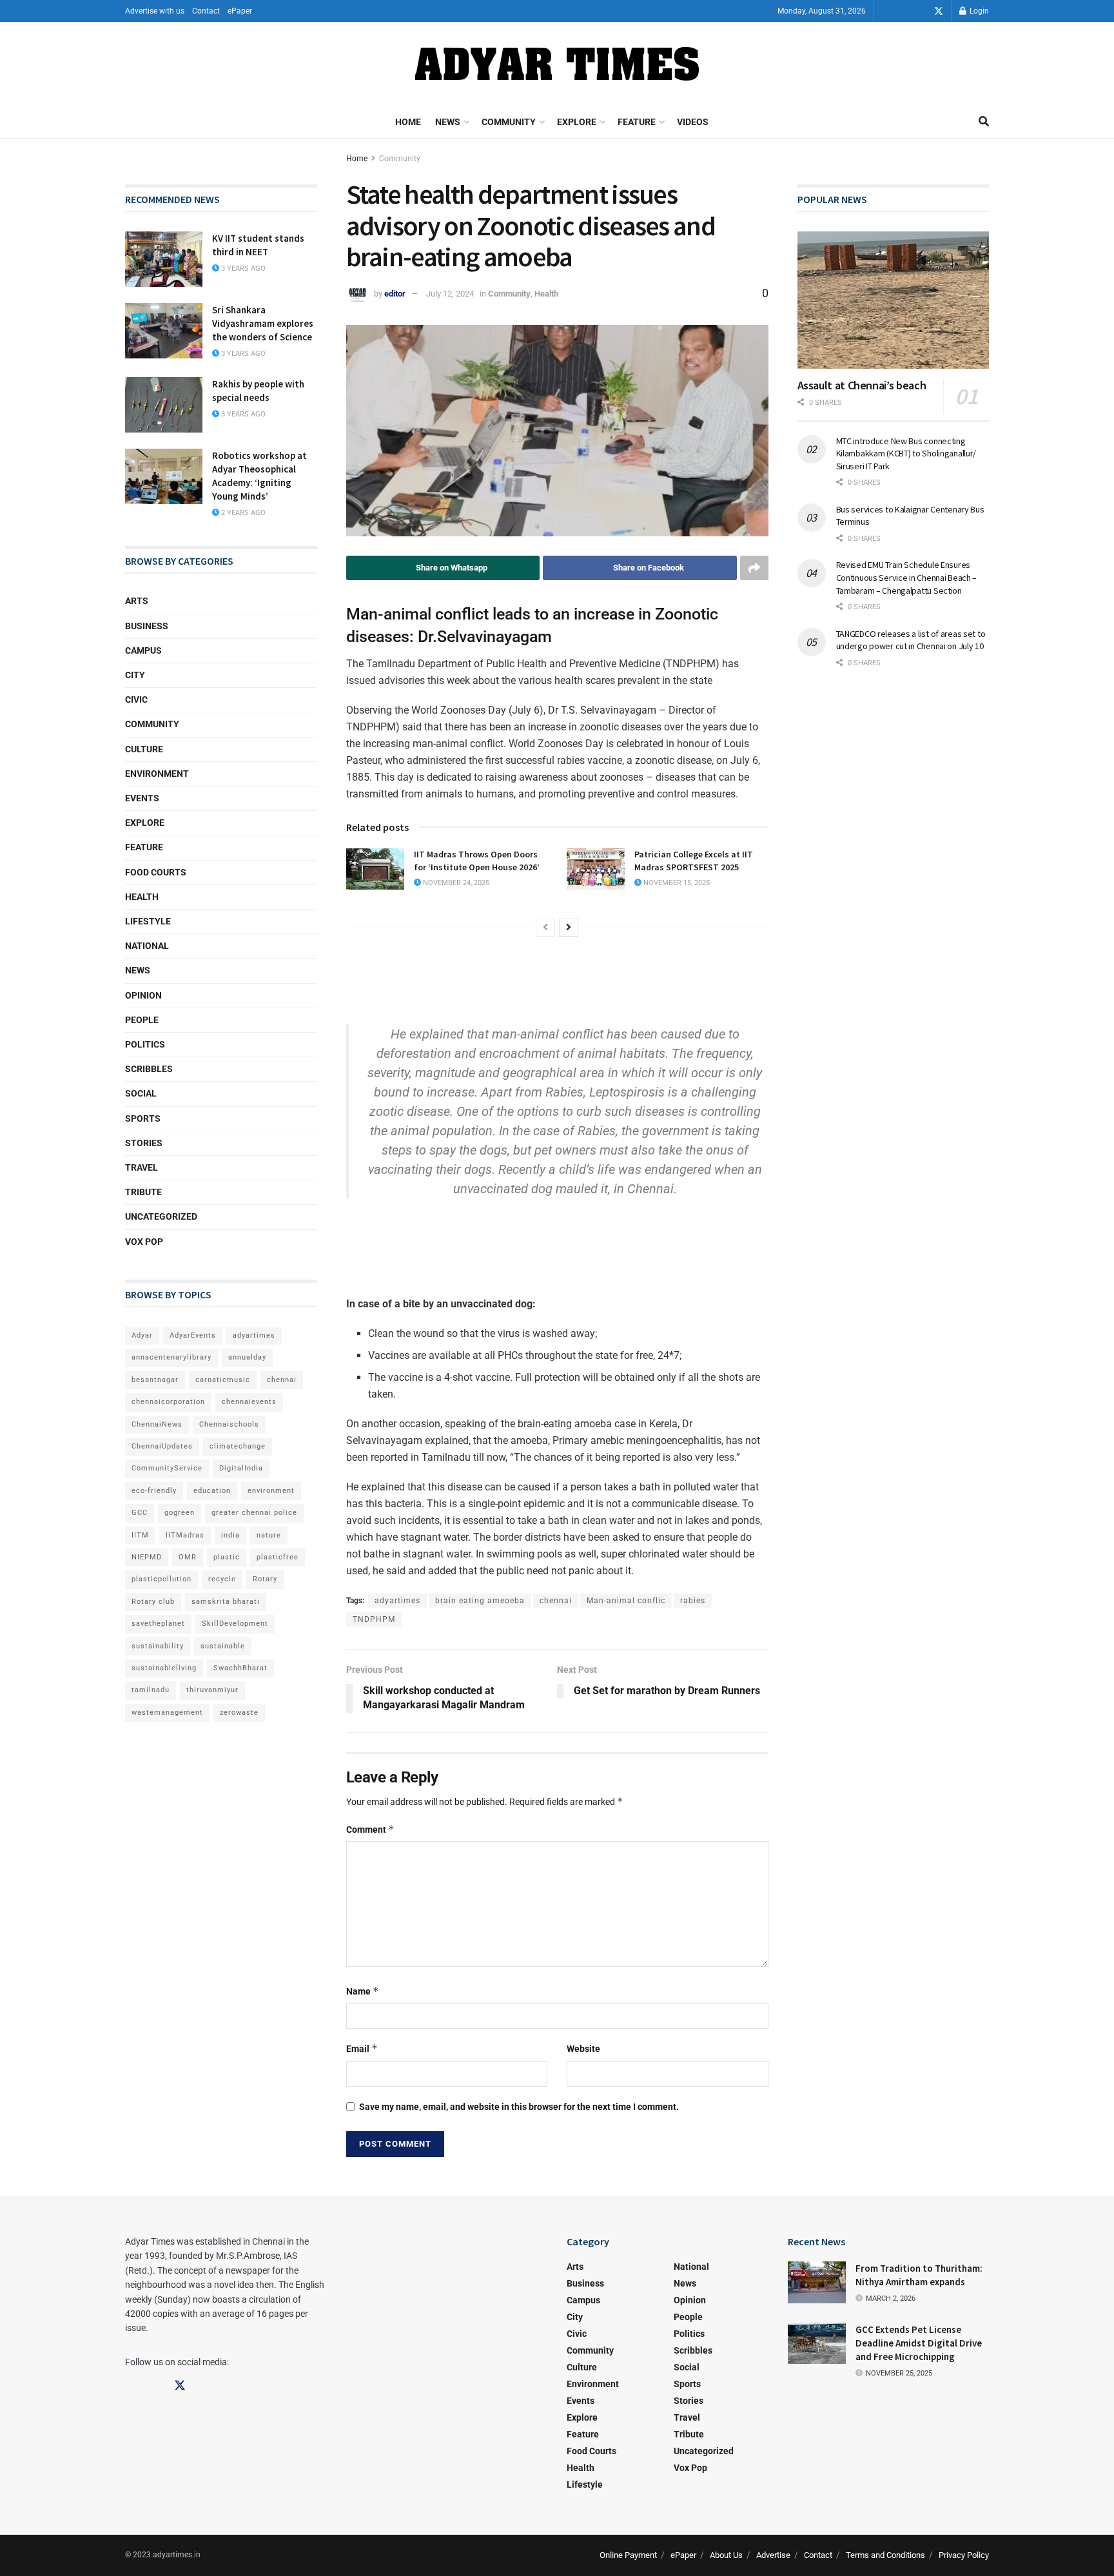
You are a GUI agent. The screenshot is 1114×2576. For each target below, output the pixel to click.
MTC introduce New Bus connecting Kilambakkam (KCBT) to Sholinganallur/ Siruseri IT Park (906, 454)
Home (408, 122)
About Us (726, 2555)
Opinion (143, 995)
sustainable (223, 1646)
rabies (693, 1601)
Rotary (265, 1579)
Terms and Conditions (885, 2555)
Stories (144, 1143)
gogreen (180, 1513)
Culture (144, 749)
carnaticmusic (223, 1380)
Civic (136, 699)
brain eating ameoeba (480, 1601)
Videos (693, 122)
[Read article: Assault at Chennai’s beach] (894, 300)
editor (395, 294)
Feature (637, 122)
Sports (143, 1118)
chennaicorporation (168, 1402)
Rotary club (153, 1602)
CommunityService (167, 1468)
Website (583, 2049)
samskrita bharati (226, 1602)
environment (271, 1491)
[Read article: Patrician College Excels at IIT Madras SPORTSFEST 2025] (596, 869)
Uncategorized (161, 1216)
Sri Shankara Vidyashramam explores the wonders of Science (263, 323)
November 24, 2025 (455, 883)
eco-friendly (154, 1491)
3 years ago (242, 268)
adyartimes (397, 1601)
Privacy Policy (964, 2555)
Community (509, 122)
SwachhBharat (240, 1668)
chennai (556, 1601)
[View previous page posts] (545, 928)
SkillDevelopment (235, 1624)
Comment (370, 1829)
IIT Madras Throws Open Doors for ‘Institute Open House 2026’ (477, 861)
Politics (145, 1044)
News (448, 122)
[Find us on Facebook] (903, 11)
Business (147, 626)
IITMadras (185, 1535)
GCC (140, 1513)
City (135, 675)
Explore (577, 122)
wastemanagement (167, 1712)
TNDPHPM (374, 1619)
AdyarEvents (193, 1335)
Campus (143, 650)
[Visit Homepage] (557, 64)
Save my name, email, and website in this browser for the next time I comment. (519, 2107)
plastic (227, 1557)
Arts (137, 601)
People (142, 1020)
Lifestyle (148, 921)
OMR (188, 1557)
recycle (222, 1579)
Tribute (143, 1192)
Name (363, 1991)
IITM (140, 1535)
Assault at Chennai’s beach (862, 385)
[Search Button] (984, 122)
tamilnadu (151, 1690)
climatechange (238, 1446)
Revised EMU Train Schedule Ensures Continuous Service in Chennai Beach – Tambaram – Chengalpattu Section (907, 577)
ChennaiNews (157, 1424)
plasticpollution (161, 1579)
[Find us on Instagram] (921, 11)
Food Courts (156, 872)
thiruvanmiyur (212, 1690)
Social (141, 1093)
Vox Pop (144, 1242)
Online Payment (628, 2555)
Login (978, 11)
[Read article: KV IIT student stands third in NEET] (164, 259)
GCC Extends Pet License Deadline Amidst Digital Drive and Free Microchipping (919, 2343)
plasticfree (278, 1557)
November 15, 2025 (676, 883)
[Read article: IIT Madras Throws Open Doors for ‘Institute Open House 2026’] (375, 869)
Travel (142, 1167)
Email (362, 2048)
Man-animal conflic (626, 1601)
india (230, 1535)
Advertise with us (155, 11)
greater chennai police (254, 1513)
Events (142, 798)
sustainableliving (164, 1668)
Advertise (773, 2555)
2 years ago (242, 513)
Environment (157, 774)
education (212, 1491)
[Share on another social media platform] (754, 568)
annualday (247, 1357)
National (147, 946)
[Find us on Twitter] (939, 11)
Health (546, 294)
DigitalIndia (241, 1468)
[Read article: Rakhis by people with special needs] (164, 405)
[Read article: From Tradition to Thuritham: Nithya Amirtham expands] (817, 2282)
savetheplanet (158, 1624)
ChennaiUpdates (162, 1446)
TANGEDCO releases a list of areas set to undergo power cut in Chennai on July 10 (911, 640)
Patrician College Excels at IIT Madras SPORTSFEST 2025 (694, 861)
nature (269, 1535)
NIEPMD (147, 1557)
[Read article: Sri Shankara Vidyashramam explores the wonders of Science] (164, 331)
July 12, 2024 (450, 294)
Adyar (142, 1335)
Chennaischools (229, 1424)
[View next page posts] (569, 928)
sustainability (158, 1646)
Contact (206, 11)
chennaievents (249, 1402)
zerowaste (239, 1712)
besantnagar (155, 1380)
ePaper (240, 11)
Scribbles (149, 1069)
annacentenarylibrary (171, 1357)
